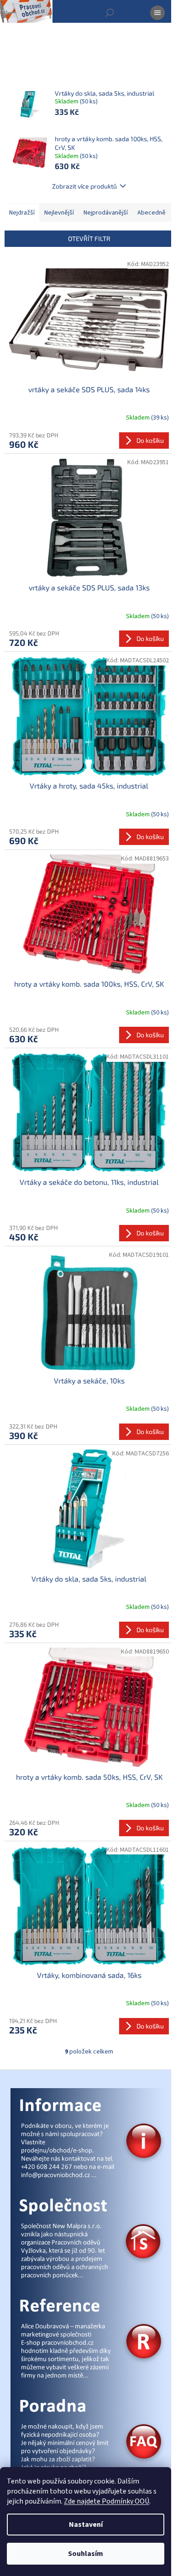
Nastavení (86, 2525)
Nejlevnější (59, 213)
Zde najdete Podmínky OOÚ (107, 2501)
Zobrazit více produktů (84, 186)
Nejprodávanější (106, 213)
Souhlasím (86, 2554)
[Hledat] (110, 13)
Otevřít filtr (89, 238)
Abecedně (152, 213)
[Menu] (157, 13)
